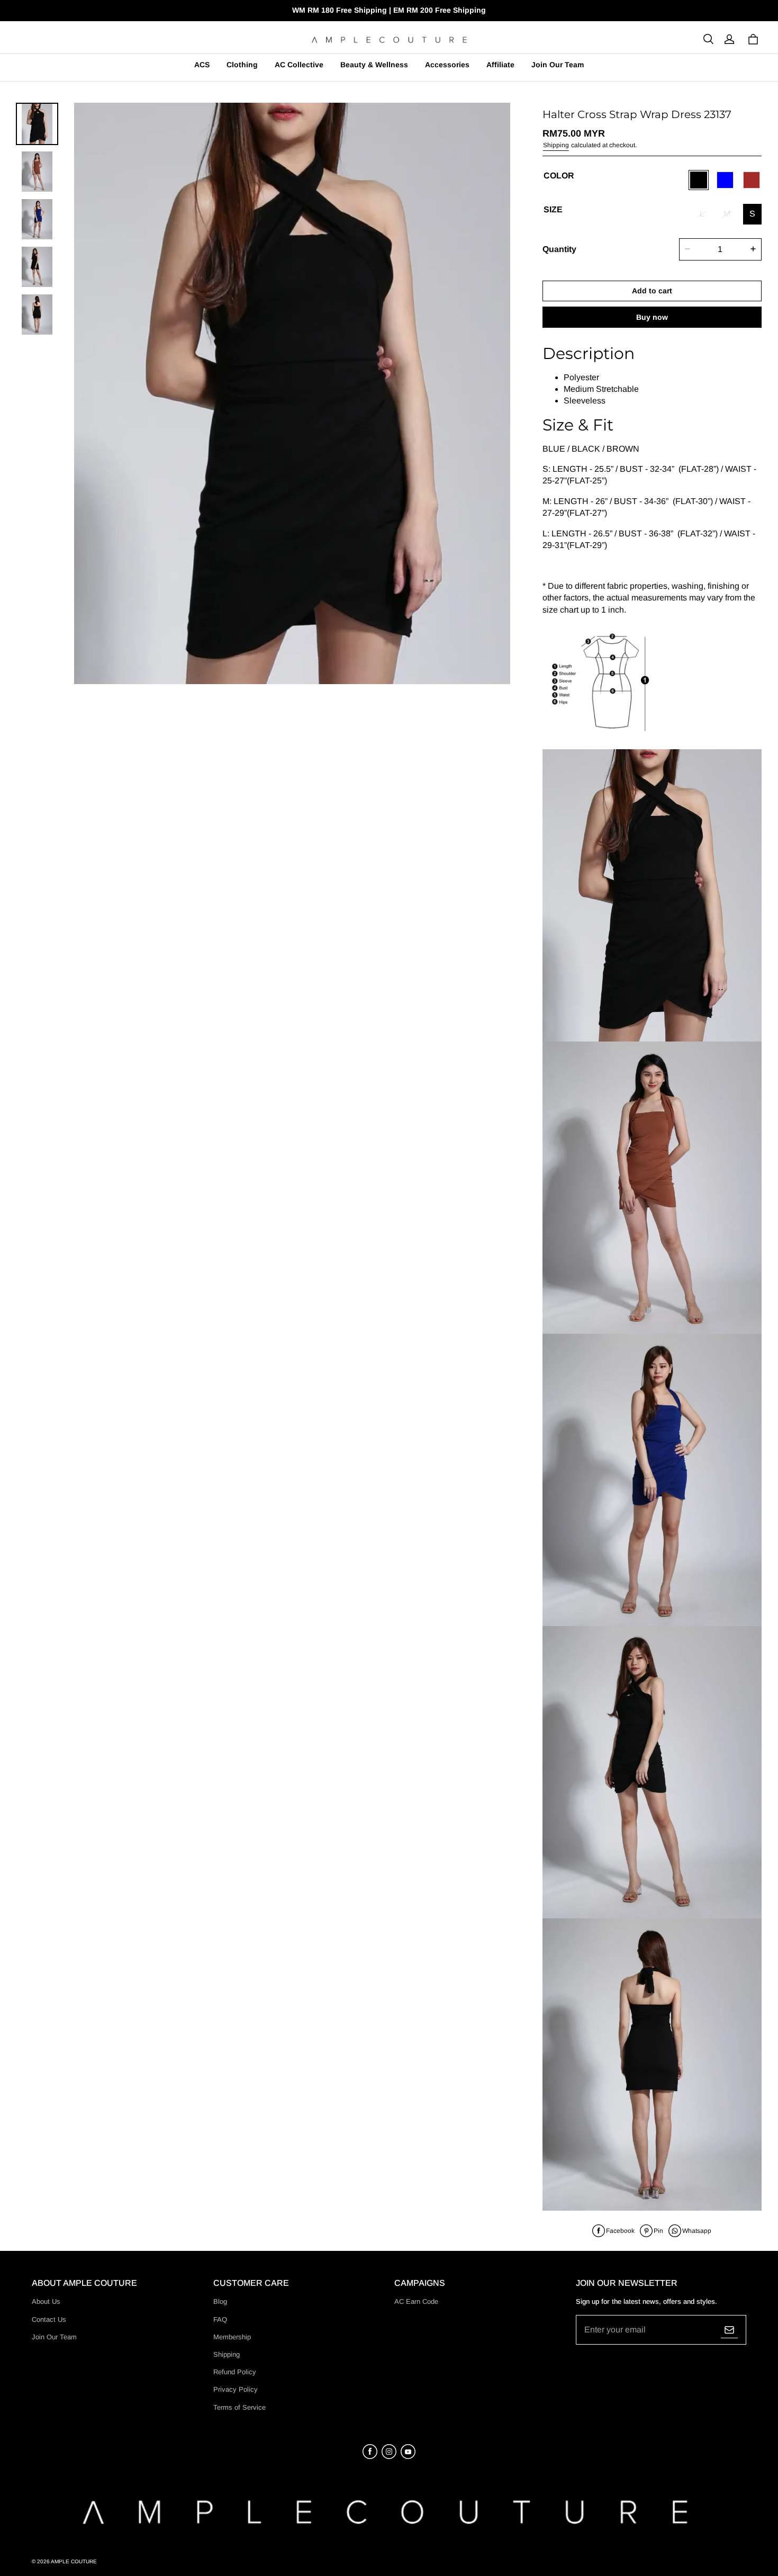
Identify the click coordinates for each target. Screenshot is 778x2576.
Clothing (242, 65)
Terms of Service (239, 2407)
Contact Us (49, 2319)
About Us (46, 2301)
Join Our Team (558, 65)
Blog (220, 2301)
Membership (232, 2337)
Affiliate (500, 65)
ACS (202, 65)
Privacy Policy (236, 2389)
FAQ (220, 2319)
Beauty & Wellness (374, 65)
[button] (708, 39)
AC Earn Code (416, 2301)
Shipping (556, 145)
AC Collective (299, 65)
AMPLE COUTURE (74, 2561)
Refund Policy (235, 2372)
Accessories (447, 65)
